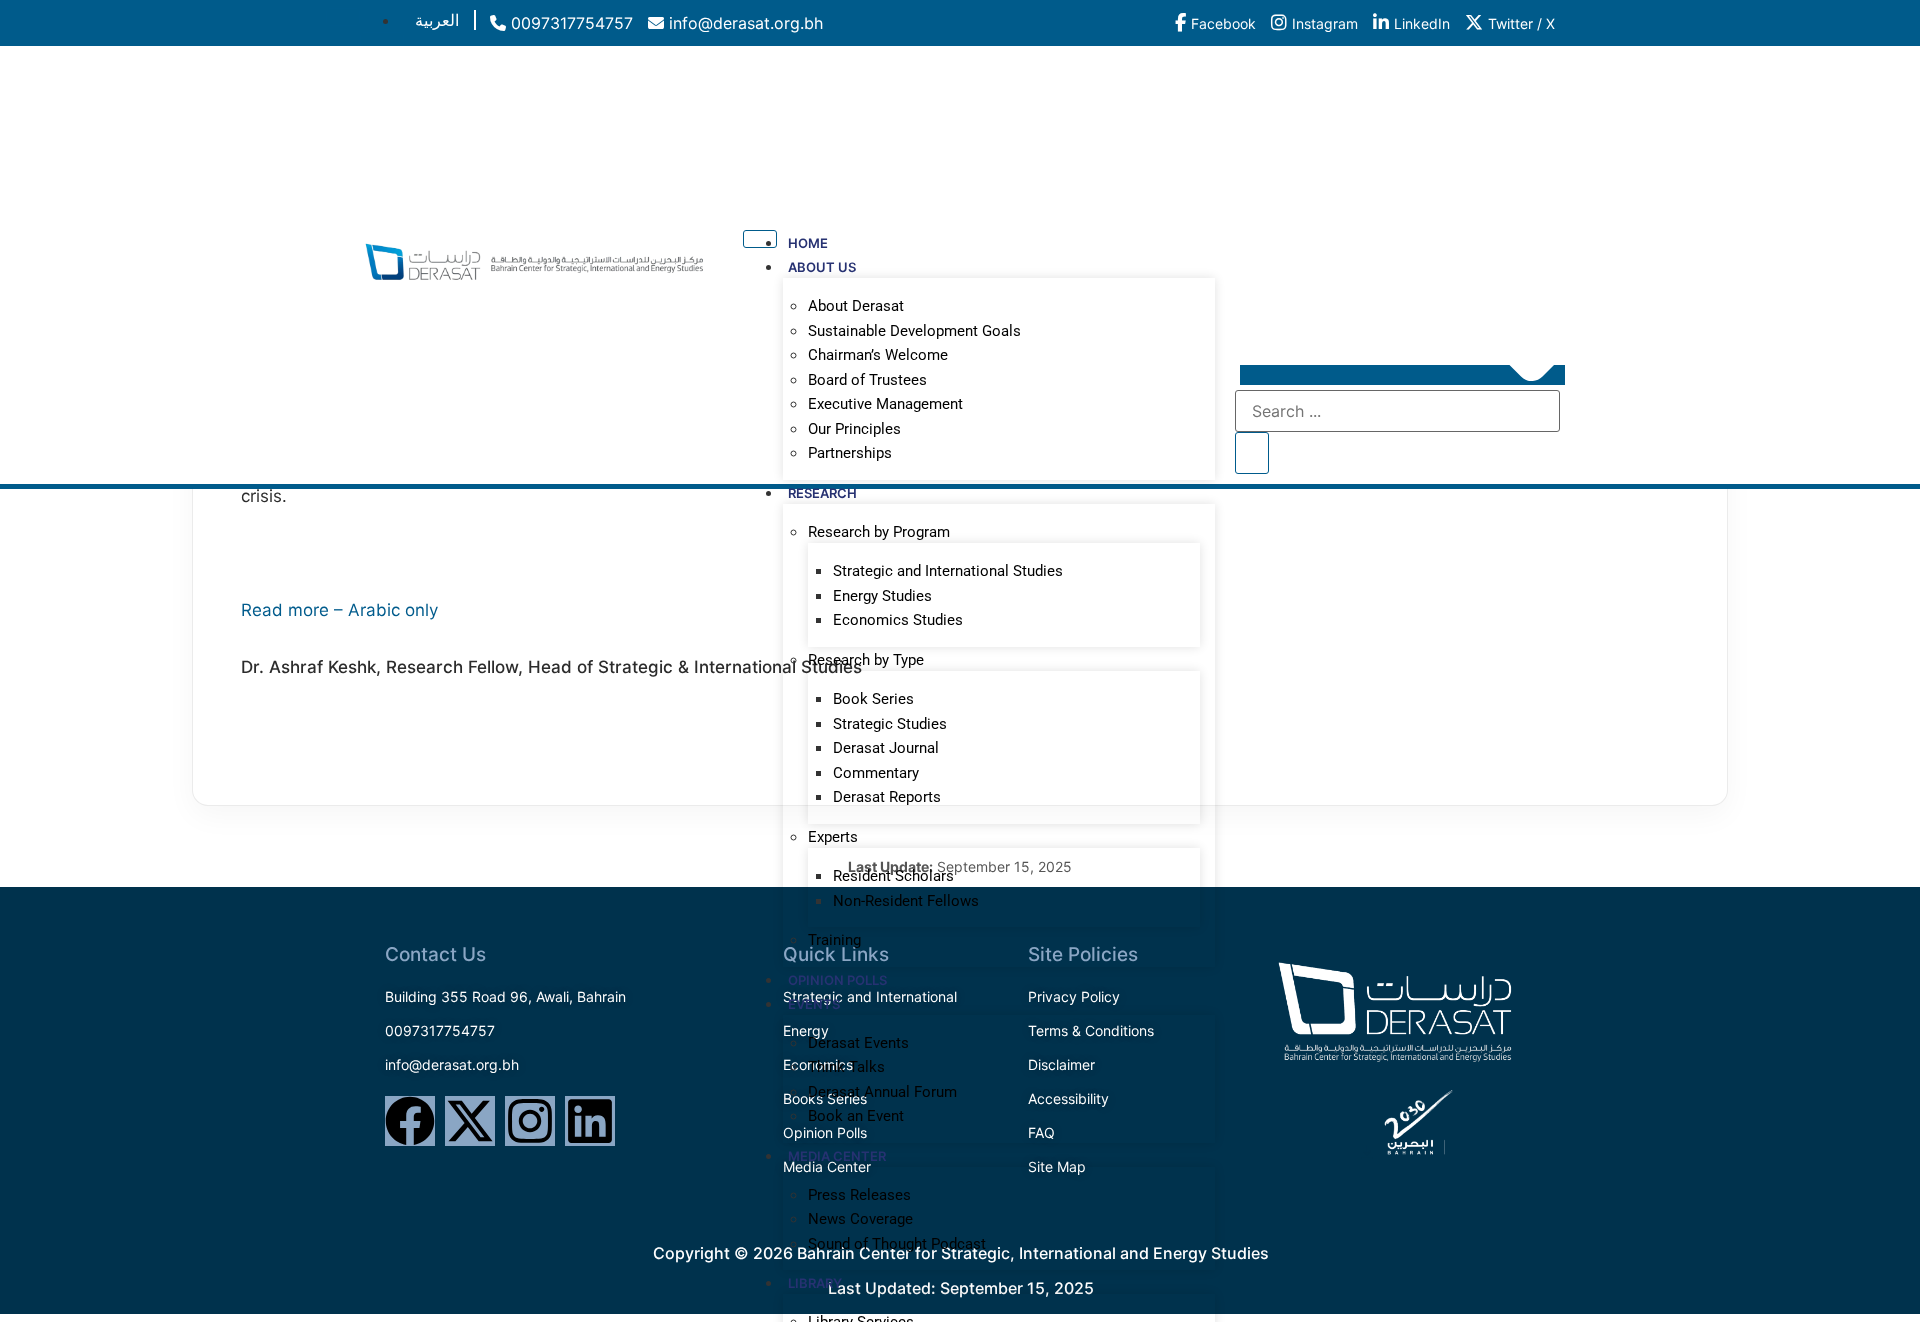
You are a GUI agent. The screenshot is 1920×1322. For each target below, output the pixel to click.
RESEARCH (822, 493)
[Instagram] (530, 1121)
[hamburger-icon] (343, 17)
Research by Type (866, 660)
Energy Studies (882, 596)
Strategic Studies (890, 724)
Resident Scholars (893, 876)
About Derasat (856, 306)
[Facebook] (410, 1121)
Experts (833, 837)
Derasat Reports (887, 797)
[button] (1402, 375)
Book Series (873, 699)
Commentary (876, 773)
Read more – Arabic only (339, 610)
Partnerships (850, 453)
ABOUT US (822, 267)
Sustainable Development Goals (914, 331)
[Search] (1252, 453)
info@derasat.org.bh (743, 23)
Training (834, 940)
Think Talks (846, 1067)
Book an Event (856, 1116)
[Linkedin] (590, 1121)
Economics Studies (898, 620)
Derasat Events (858, 1043)
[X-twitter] (470, 1121)
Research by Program (879, 532)
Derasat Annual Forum (882, 1092)
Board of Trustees (867, 380)
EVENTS (814, 1004)
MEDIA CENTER (837, 1156)
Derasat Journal (886, 748)
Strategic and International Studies (948, 571)
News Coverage (860, 1219)
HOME (808, 243)
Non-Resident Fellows (906, 901)
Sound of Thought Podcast (897, 1244)
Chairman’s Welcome (878, 355)
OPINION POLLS (837, 980)
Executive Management (885, 404)
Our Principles (854, 429)
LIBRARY (815, 1283)
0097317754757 (569, 23)
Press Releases (859, 1195)
